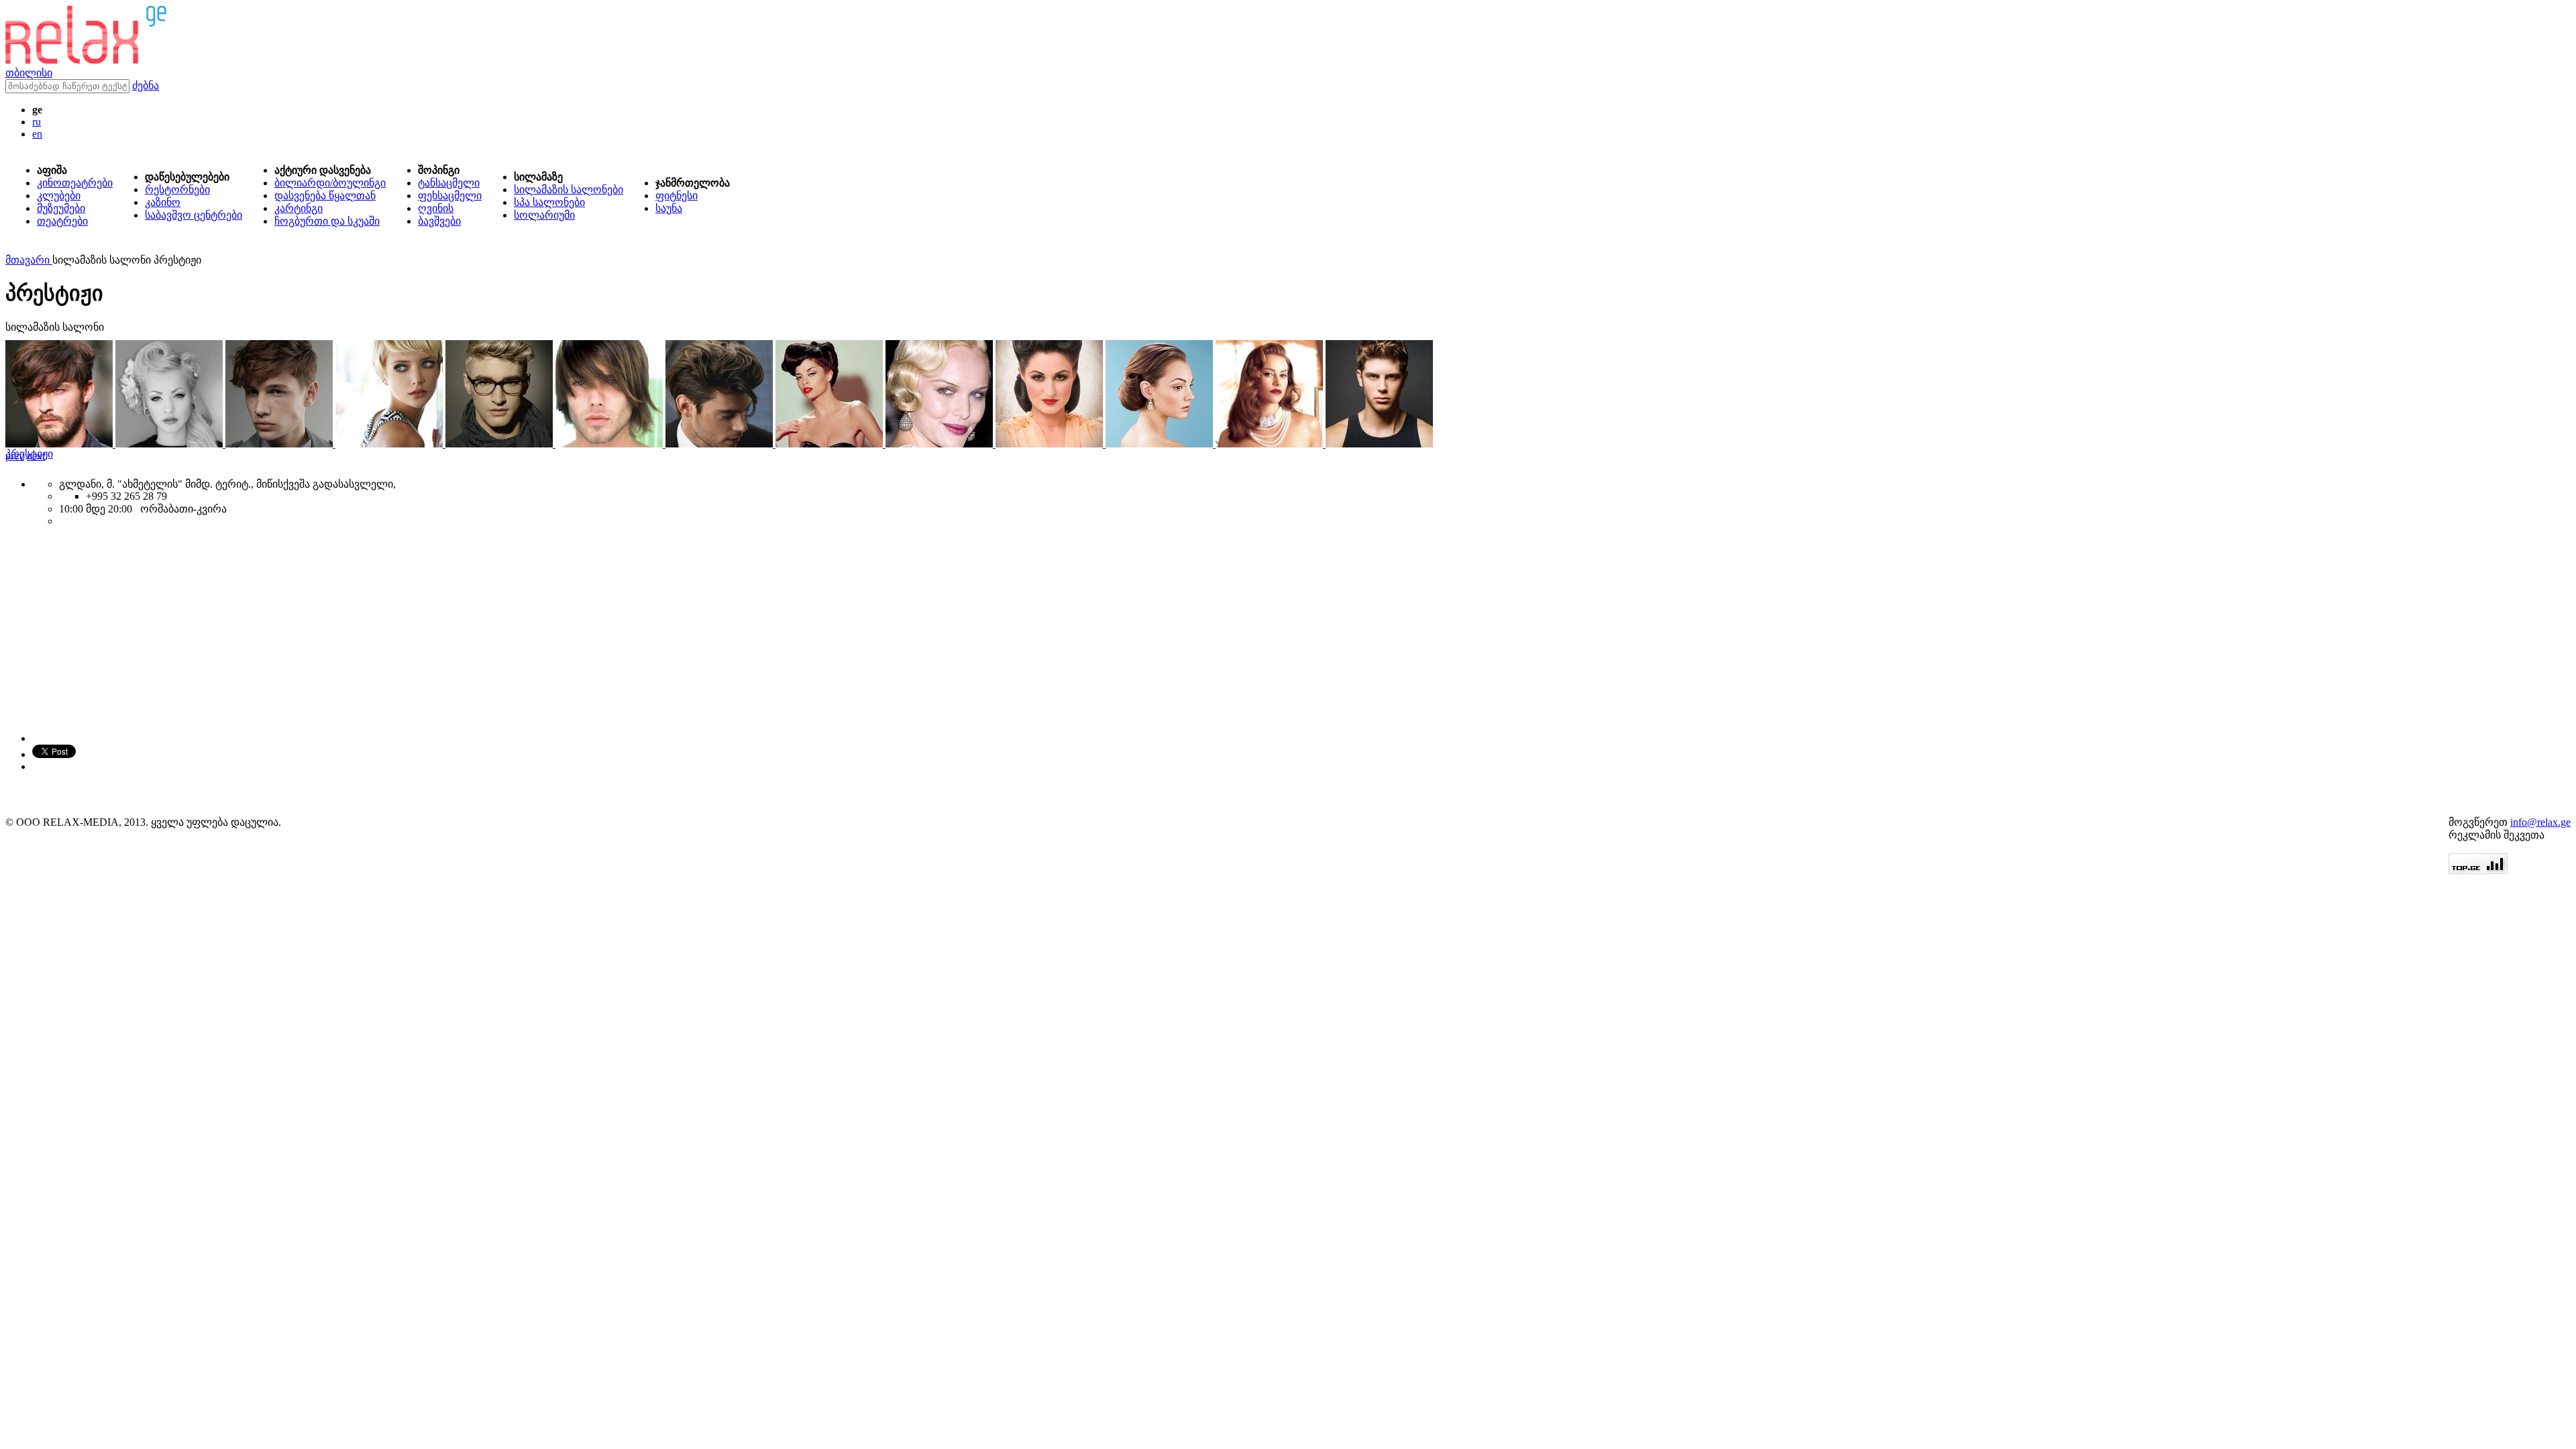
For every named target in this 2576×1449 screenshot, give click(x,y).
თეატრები (62, 221)
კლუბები (59, 196)
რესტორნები (177, 190)
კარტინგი (299, 208)
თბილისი (29, 73)
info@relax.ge (2540, 822)
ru (37, 122)
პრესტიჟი (29, 454)
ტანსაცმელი (449, 183)
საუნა (669, 208)
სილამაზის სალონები (569, 190)
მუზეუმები (61, 208)
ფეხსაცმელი (450, 196)
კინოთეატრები (75, 183)
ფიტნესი (677, 196)
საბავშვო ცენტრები (194, 215)
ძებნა (146, 86)
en (37, 134)
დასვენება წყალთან (325, 196)
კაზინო (163, 202)
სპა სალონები (549, 202)
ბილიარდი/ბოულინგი (330, 183)
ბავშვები (439, 221)
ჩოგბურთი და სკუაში (327, 221)
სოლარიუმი (544, 215)
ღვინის (436, 208)
